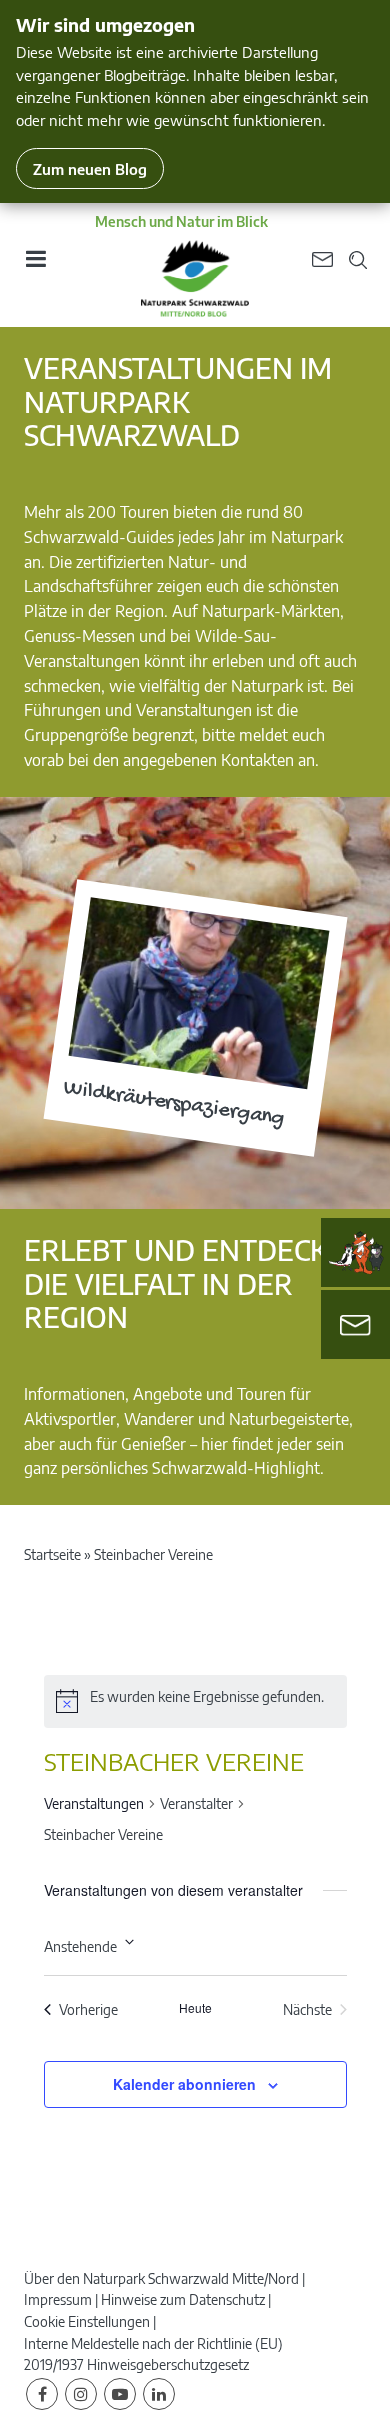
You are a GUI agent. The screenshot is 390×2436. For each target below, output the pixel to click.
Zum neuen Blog (90, 168)
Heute (195, 2008)
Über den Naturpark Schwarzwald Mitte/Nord (161, 2278)
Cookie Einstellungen (87, 2321)
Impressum (58, 2299)
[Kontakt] (355, 1324)
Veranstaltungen (94, 1803)
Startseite (52, 1554)
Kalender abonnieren (184, 2084)
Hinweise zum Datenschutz (183, 2299)
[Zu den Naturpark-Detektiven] (356, 1253)
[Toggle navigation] (35, 265)
